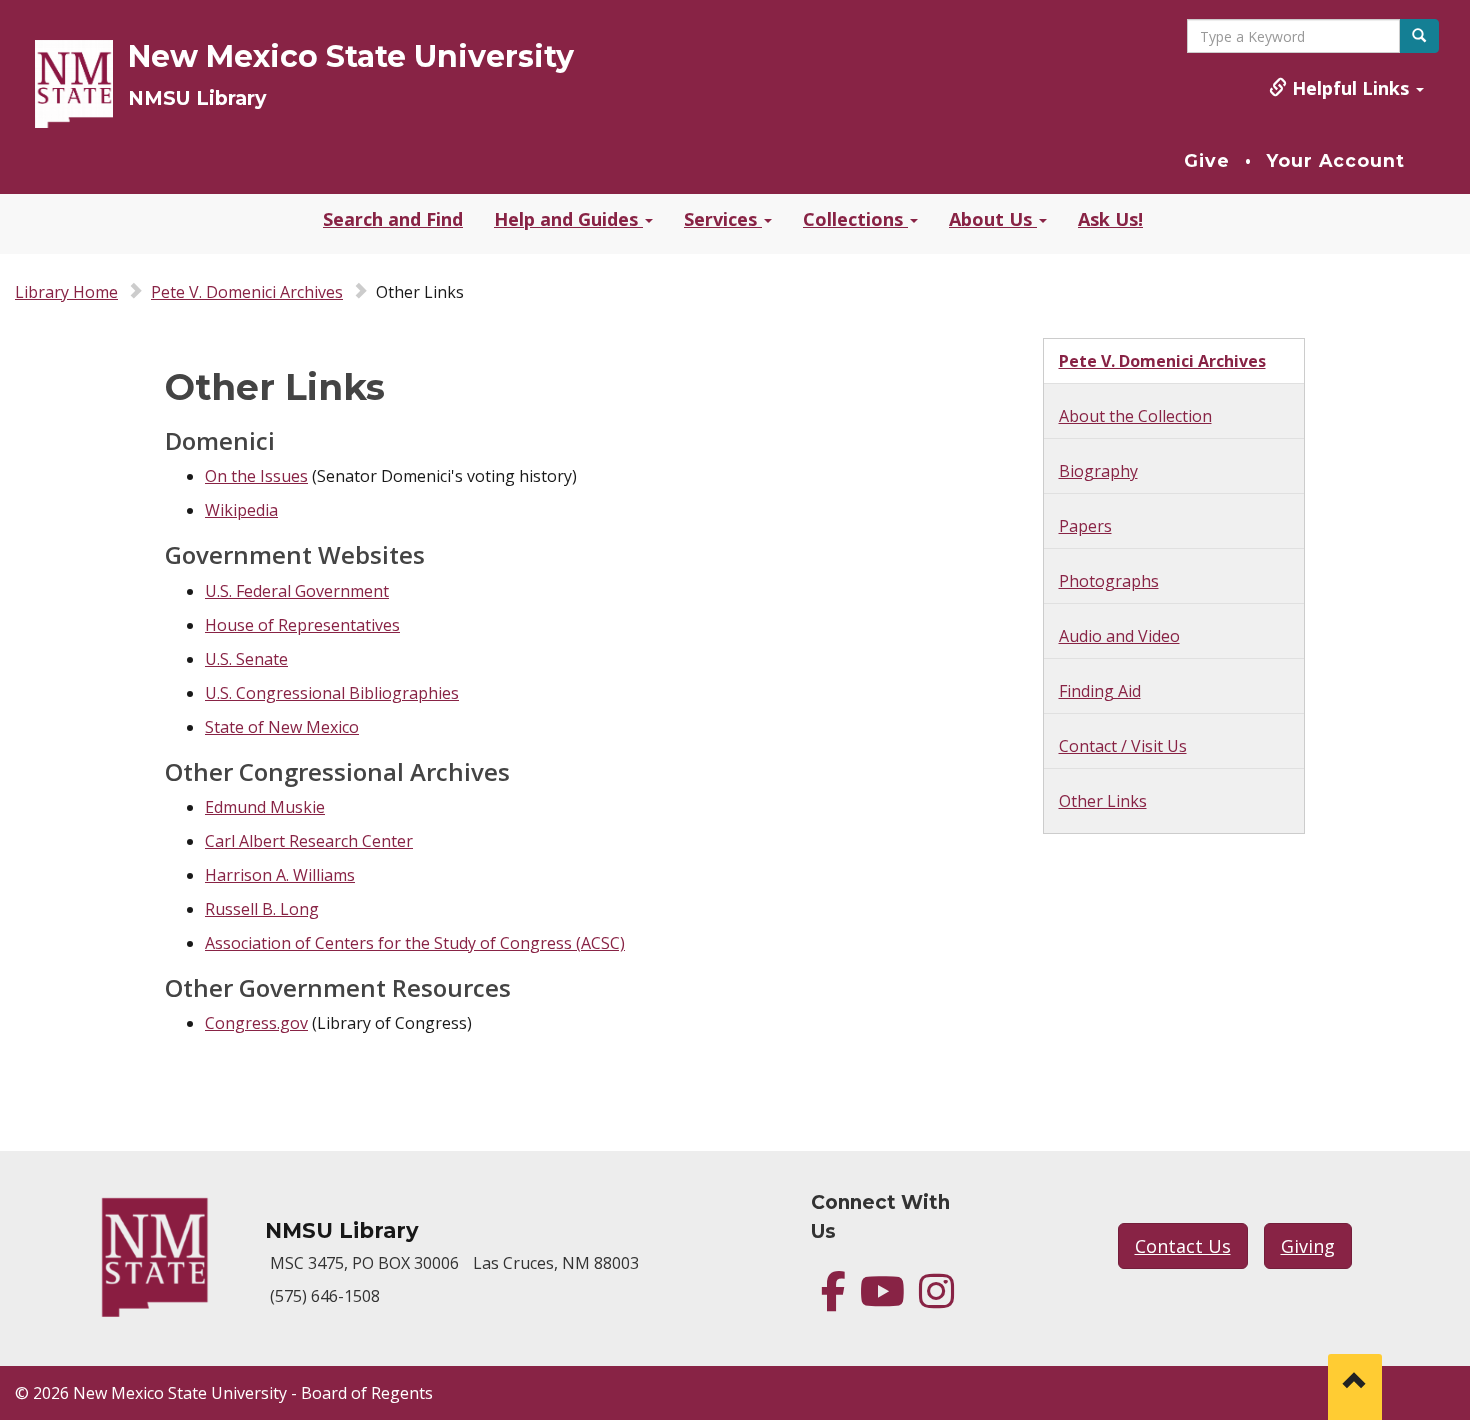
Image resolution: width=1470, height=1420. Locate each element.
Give (1207, 160)
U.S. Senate (246, 659)
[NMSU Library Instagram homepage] (936, 1300)
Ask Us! (1110, 219)
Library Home (66, 292)
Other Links (1103, 801)
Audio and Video (1119, 636)
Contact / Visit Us (1123, 746)
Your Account (1335, 160)
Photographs (1109, 581)
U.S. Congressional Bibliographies (332, 693)
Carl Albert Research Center (309, 841)
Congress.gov (256, 1023)
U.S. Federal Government (297, 591)
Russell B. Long (262, 909)
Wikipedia (241, 510)
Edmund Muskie (265, 807)
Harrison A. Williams (280, 875)
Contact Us (1183, 1246)
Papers (1085, 526)
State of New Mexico (282, 727)
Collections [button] (855, 219)
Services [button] (723, 219)
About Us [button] (993, 219)
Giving (1308, 1246)
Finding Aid (1100, 691)
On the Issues (256, 476)
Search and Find (393, 219)
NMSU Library (197, 98)
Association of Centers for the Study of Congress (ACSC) (415, 943)
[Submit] (1419, 36)
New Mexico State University (351, 56)
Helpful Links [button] (1350, 88)
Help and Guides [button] (568, 219)
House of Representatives (302, 625)
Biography (1098, 471)
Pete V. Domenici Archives (247, 292)
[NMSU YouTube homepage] (882, 1300)
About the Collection (1135, 416)
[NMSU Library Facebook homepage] (833, 1300)
